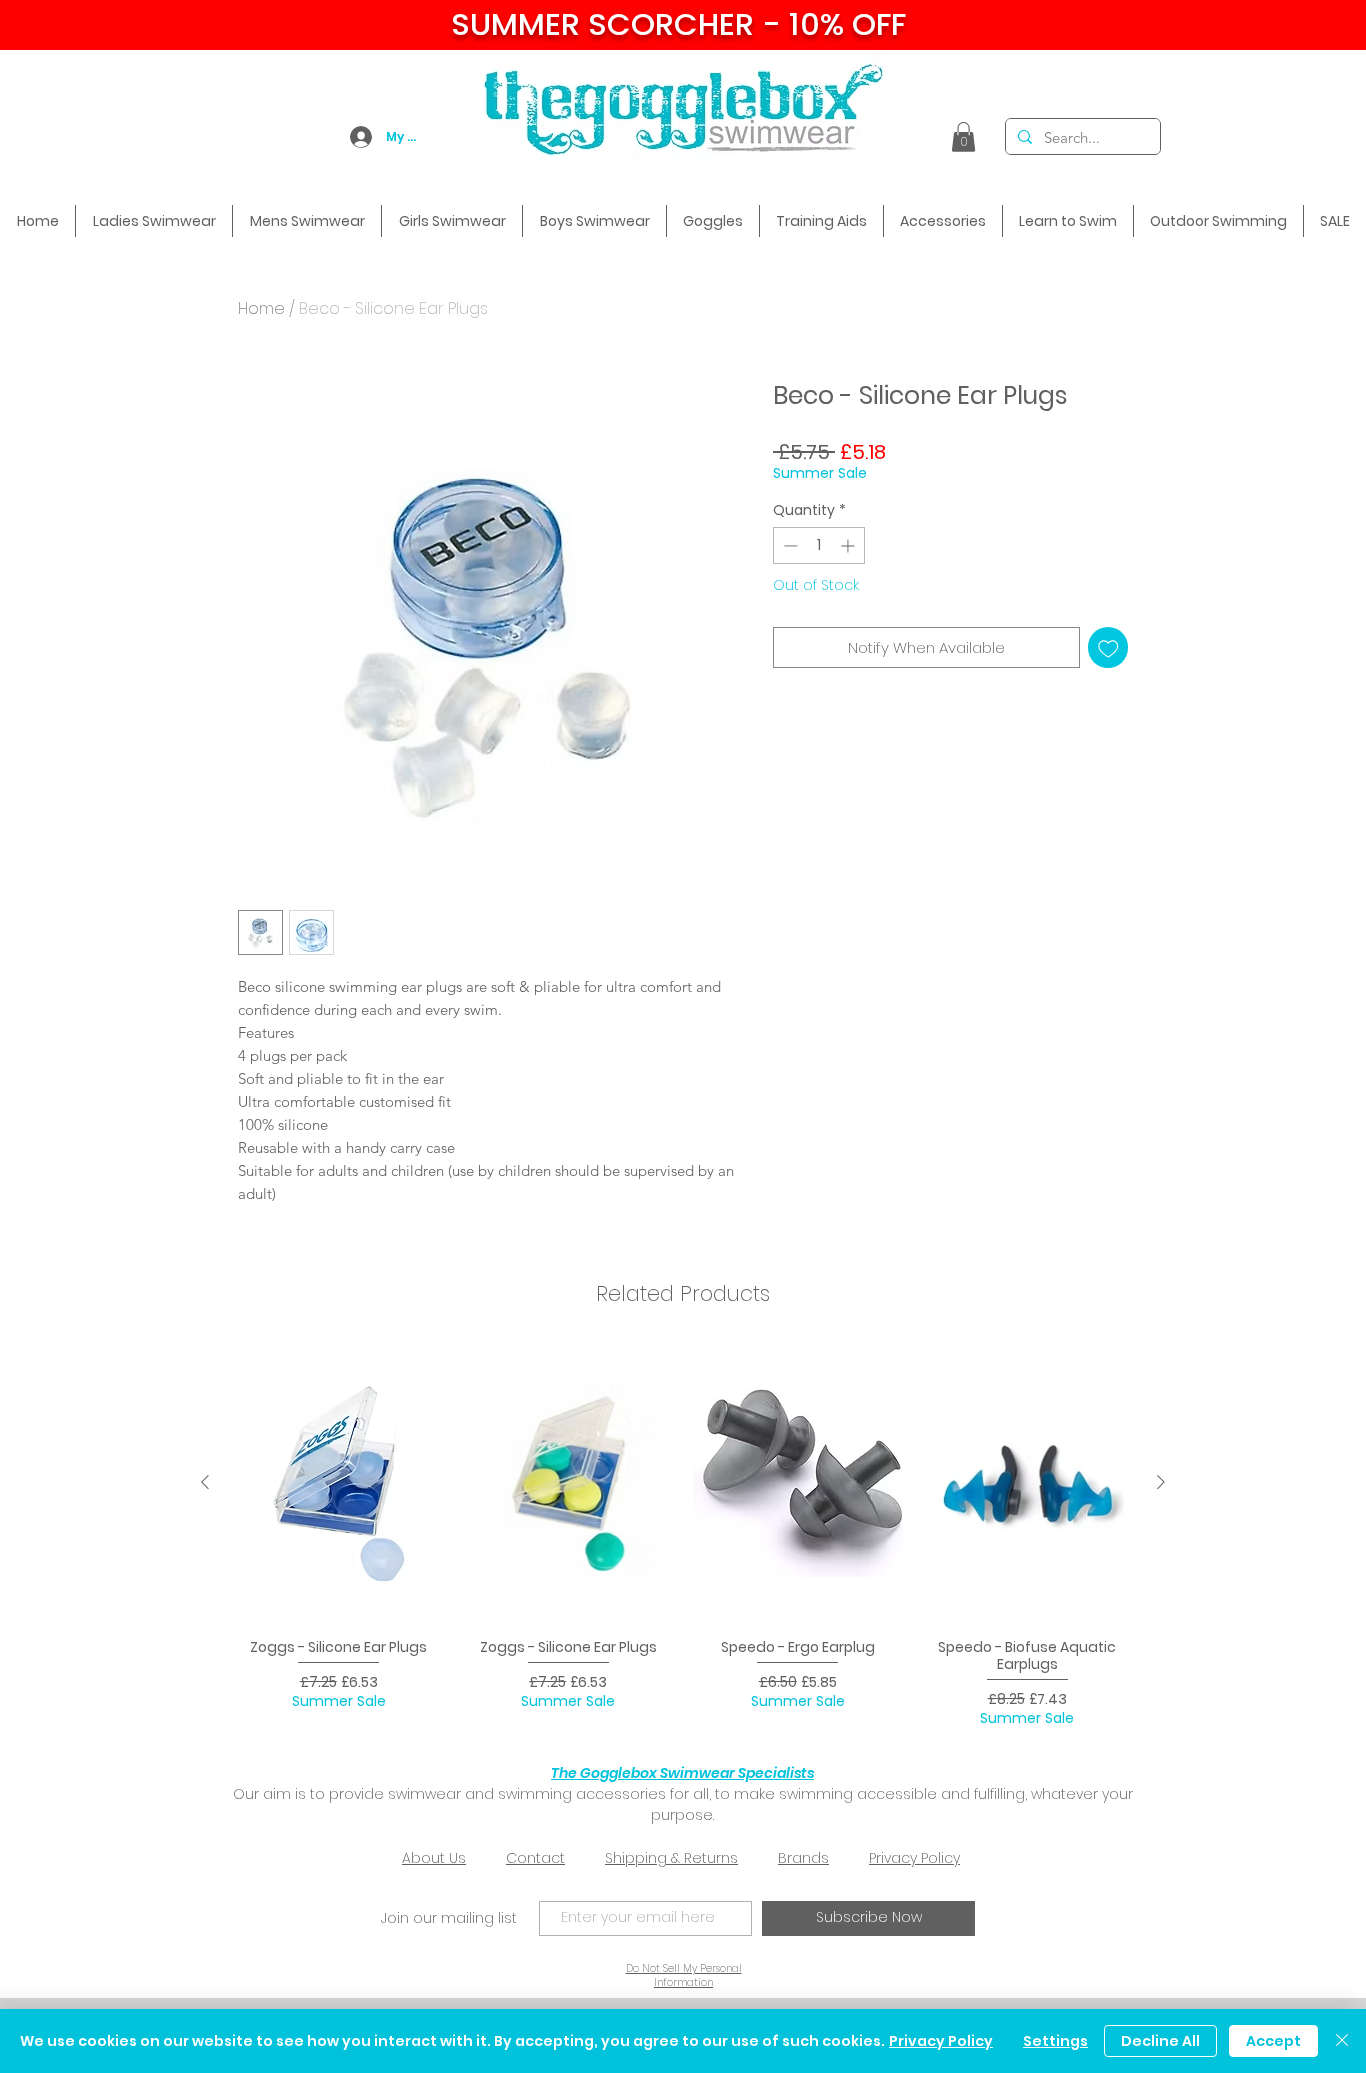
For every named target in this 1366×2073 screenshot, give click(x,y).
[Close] (1342, 2041)
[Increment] (849, 545)
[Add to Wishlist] (1108, 647)
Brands (803, 1858)
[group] (683, 1535)
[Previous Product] (205, 1482)
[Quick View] (339, 1483)
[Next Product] (1161, 1482)
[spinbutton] (819, 545)
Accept (1273, 2041)
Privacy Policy (914, 1858)
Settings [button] (1055, 2041)
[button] (963, 137)
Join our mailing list (449, 1918)
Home (261, 308)
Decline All (1160, 2041)
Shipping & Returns (671, 1858)
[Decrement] (788, 545)
